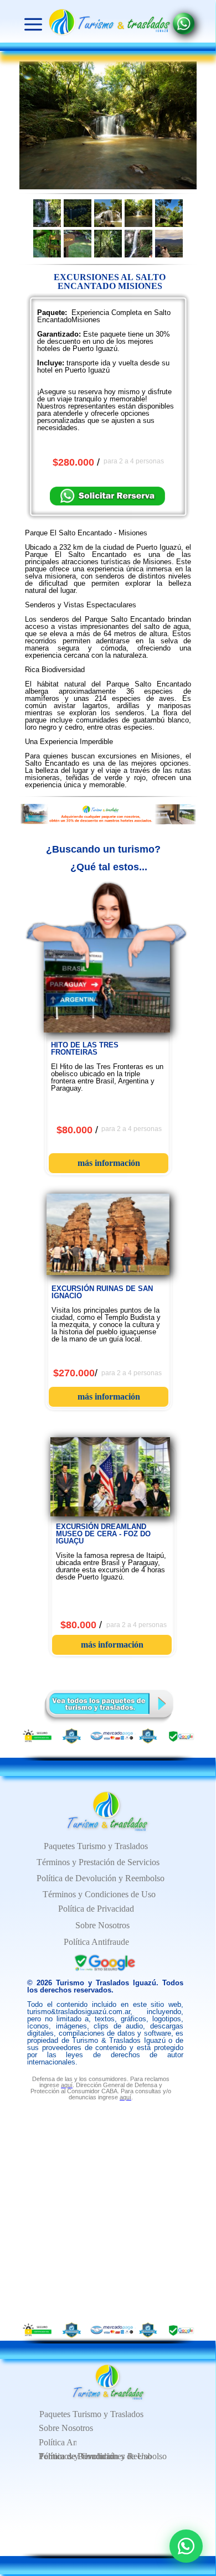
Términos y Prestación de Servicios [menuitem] (98, 1862)
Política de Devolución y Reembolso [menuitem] (101, 1878)
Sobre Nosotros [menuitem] (66, 2428)
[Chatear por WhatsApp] (186, 2546)
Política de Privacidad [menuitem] (96, 1909)
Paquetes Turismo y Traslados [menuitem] (91, 2414)
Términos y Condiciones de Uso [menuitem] (95, 2456)
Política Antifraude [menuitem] (71, 2442)
